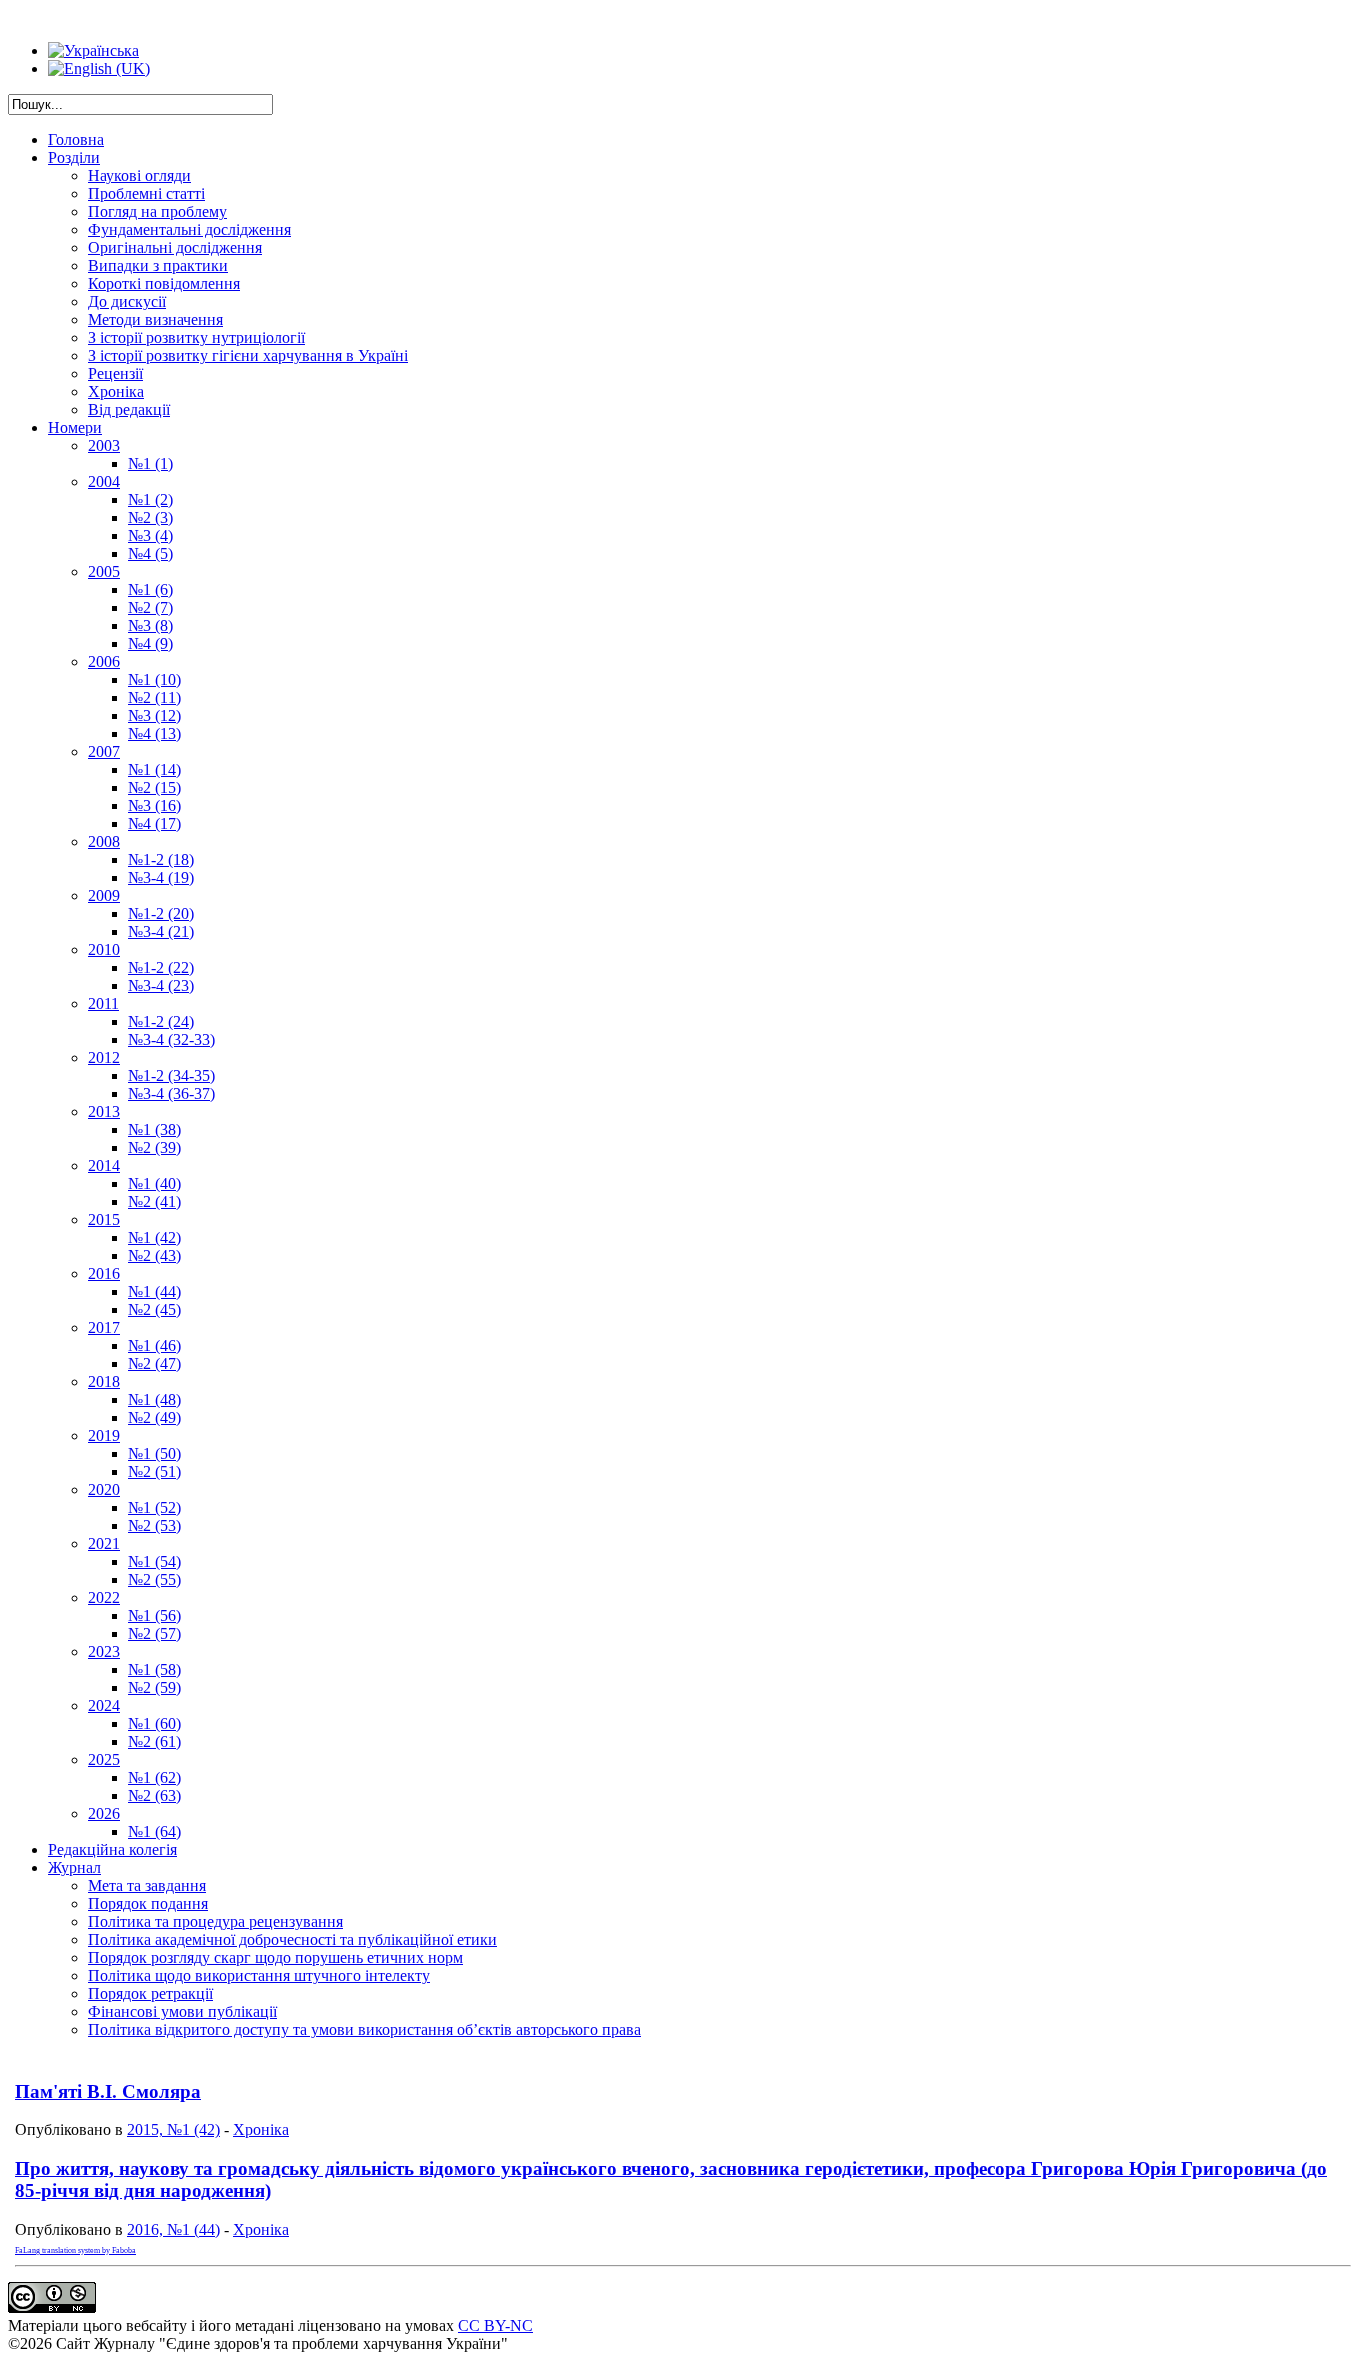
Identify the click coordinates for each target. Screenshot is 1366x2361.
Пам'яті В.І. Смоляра (108, 2091)
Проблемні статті (146, 193)
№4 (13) (154, 733)
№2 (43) (154, 1255)
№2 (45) (154, 1309)
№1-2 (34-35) (171, 1075)
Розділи (74, 157)
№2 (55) (154, 1579)
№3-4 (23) (161, 985)
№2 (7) (150, 607)
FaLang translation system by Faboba (75, 2250)
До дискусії (127, 301)
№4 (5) (150, 553)
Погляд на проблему (157, 211)
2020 (104, 1489)
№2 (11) (154, 697)
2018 (104, 1381)
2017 (104, 1327)
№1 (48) (154, 1399)
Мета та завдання (147, 1885)
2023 (104, 1651)
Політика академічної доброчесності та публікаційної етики (292, 1939)
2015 (104, 1219)
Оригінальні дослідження (175, 247)
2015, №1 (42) (173, 2129)
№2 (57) (154, 1633)
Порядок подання (148, 1903)
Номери (75, 427)
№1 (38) (154, 1129)
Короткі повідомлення (164, 283)
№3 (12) (154, 715)
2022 (104, 1597)
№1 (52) (154, 1507)
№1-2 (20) (161, 913)
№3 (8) (150, 625)
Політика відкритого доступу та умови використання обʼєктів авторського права (364, 2029)
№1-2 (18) (161, 859)
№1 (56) (154, 1615)
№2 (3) (150, 517)
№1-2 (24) (161, 1021)
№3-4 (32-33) (171, 1039)
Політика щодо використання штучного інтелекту (259, 1975)
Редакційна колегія (112, 1849)
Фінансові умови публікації (182, 2011)
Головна (76, 139)
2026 (104, 1813)
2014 (104, 1165)
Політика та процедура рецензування (215, 1921)
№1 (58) (154, 1669)
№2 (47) (154, 1363)
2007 (104, 751)
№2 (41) (154, 1201)
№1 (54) (154, 1561)
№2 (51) (154, 1471)
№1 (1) (150, 463)
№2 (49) (154, 1417)
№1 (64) (154, 1831)
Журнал (74, 1867)
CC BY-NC (495, 2325)
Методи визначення (155, 319)
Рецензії (115, 373)
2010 (104, 949)
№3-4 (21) (161, 931)
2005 (104, 571)
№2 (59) (154, 1687)
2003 (104, 445)
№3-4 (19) (161, 877)
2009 (104, 895)
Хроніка (116, 391)
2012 (104, 1057)
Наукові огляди (139, 175)
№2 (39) (154, 1147)
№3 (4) (150, 535)
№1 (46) (154, 1345)
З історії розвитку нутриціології (196, 337)
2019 (104, 1435)
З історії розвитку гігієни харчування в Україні (248, 355)
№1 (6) (150, 589)
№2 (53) (154, 1525)
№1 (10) (154, 679)
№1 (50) (154, 1453)
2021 (104, 1543)
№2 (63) (154, 1795)
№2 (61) (154, 1741)
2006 (104, 661)
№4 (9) (150, 643)
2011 (103, 1003)
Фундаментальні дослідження (189, 229)
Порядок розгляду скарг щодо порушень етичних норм (275, 1957)
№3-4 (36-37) (171, 1093)
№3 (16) (154, 805)
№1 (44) (154, 1291)
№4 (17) (154, 823)
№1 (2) (150, 499)
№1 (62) (154, 1777)
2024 (104, 1705)
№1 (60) (154, 1723)
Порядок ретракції (150, 1993)
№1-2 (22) (161, 967)
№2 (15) (154, 787)
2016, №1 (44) (173, 2229)
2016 (104, 1273)
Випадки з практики (158, 265)
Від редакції (129, 409)
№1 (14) (154, 769)
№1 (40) (154, 1183)
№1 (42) (154, 1237)
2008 (104, 841)
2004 (104, 481)
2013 (104, 1111)
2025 (104, 1759)
